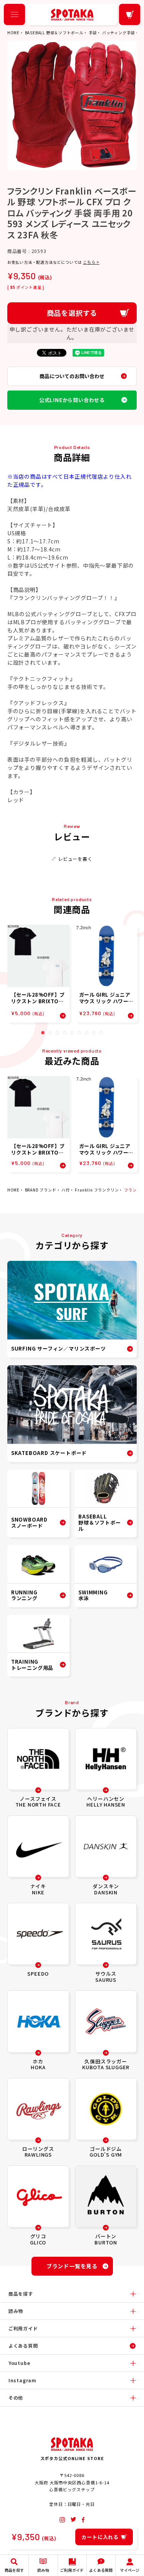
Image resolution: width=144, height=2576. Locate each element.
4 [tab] (65, 1033)
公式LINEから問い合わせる (72, 400)
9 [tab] (101, 1033)
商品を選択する (72, 313)
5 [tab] (72, 1033)
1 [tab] (43, 1033)
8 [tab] (94, 1033)
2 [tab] (50, 1033)
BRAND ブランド (41, 1190)
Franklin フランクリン (97, 1190)
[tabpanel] (38, 974)
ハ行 (66, 1190)
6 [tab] (79, 1033)
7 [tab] (87, 1033)
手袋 (93, 33)
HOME (13, 33)
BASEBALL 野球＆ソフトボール (54, 33)
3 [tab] (57, 1033)
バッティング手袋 (118, 33)
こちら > (91, 262)
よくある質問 (23, 2346)
